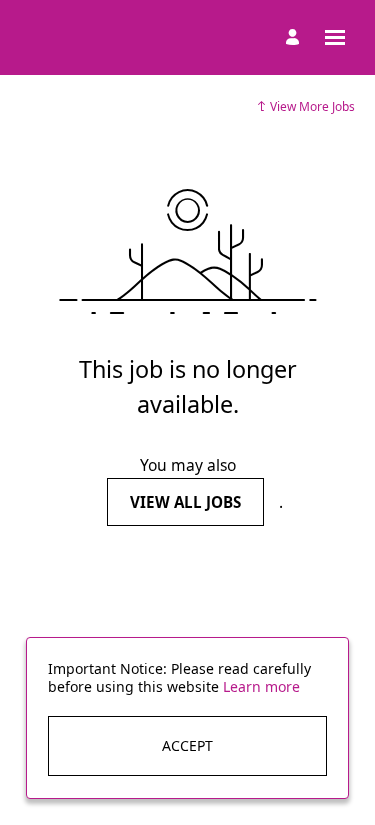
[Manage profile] (295, 38)
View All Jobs (185, 502)
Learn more (261, 686)
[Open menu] (335, 37)
